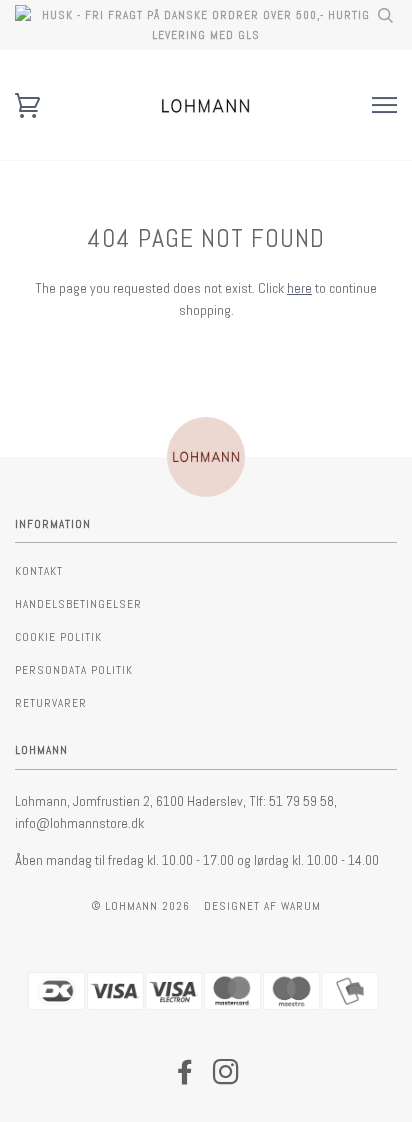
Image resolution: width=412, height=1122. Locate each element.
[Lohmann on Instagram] (226, 1078)
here (299, 288)
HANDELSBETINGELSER (78, 604)
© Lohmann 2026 (141, 906)
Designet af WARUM (262, 906)
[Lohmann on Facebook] (185, 1078)
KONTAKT (39, 571)
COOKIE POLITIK (58, 637)
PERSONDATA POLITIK (74, 670)
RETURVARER (51, 703)
